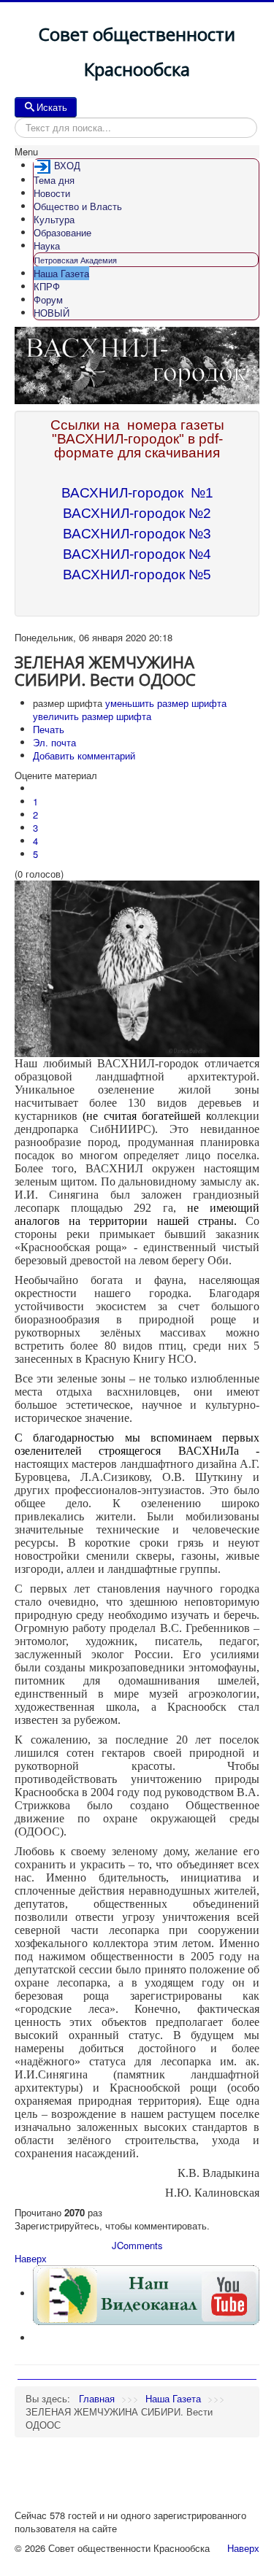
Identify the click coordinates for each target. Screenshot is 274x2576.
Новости (52, 193)
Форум (48, 299)
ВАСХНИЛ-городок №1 (137, 493)
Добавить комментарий (84, 755)
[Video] (146, 2293)
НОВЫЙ (52, 313)
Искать (52, 107)
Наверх (31, 2258)
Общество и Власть (78, 206)
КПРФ (47, 286)
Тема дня (54, 180)
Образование (62, 232)
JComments (137, 2245)
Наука (47, 245)
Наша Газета (61, 273)
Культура (54, 219)
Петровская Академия (76, 260)
